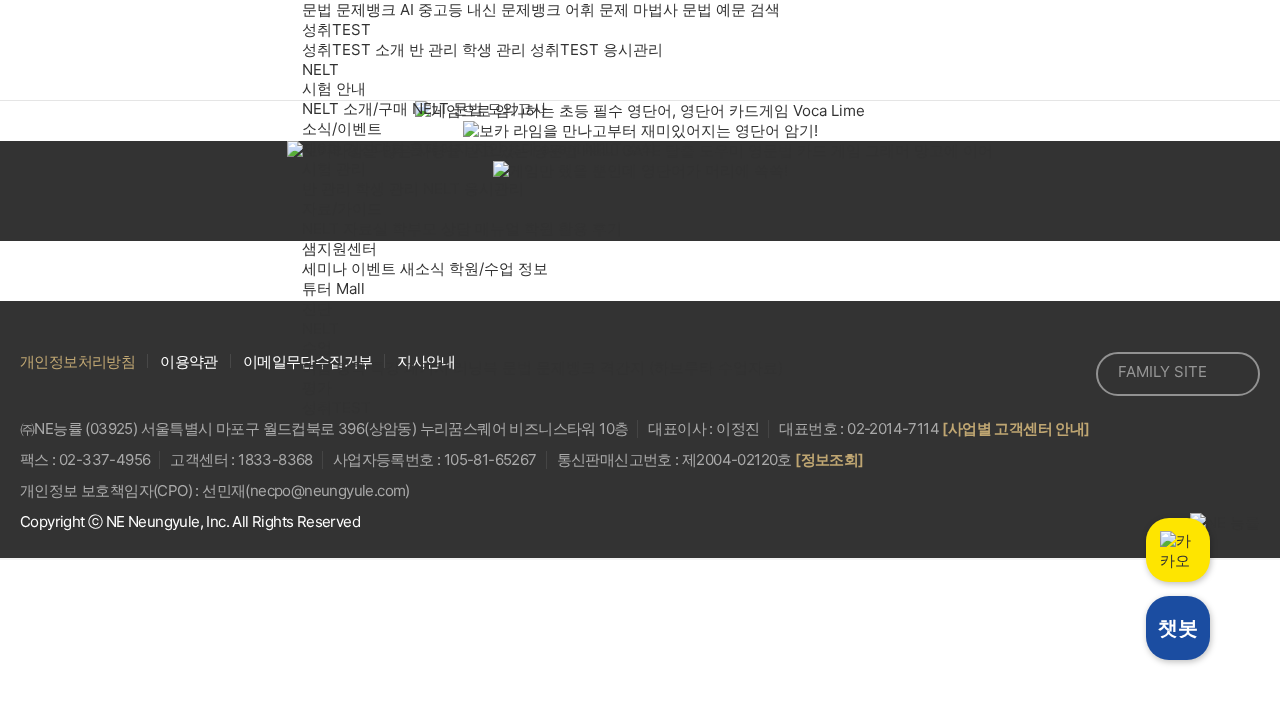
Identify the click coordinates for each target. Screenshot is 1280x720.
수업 (317, 347)
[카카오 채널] (1024, 374)
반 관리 (433, 49)
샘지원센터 (339, 248)
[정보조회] (829, 459)
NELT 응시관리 (473, 188)
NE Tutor (126, 50)
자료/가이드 (342, 208)
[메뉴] (1225, 50)
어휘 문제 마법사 (621, 9)
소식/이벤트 (342, 128)
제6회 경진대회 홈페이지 (385, 148)
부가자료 (899, 640)
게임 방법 (383, 640)
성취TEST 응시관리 (596, 49)
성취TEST (336, 29)
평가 (317, 387)
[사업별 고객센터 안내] (1015, 428)
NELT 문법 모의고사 (479, 108)
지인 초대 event (529, 148)
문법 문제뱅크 (349, 9)
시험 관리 (334, 168)
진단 (317, 308)
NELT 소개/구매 (355, 108)
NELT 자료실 (345, 228)
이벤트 (373, 268)
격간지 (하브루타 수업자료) (691, 367)
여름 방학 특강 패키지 (375, 367)
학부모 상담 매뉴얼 (456, 228)
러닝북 (475, 367)
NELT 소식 (620, 148)
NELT (320, 69)
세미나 (324, 268)
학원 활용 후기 (573, 228)
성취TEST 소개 (353, 49)
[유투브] (1068, 374)
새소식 (422, 268)
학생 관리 (494, 49)
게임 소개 (125, 640)
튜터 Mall (333, 288)
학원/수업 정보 (498, 268)
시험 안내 (334, 88)
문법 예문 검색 (731, 9)
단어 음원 (641, 640)
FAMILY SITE (1162, 371)
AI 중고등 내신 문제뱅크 (480, 9)
